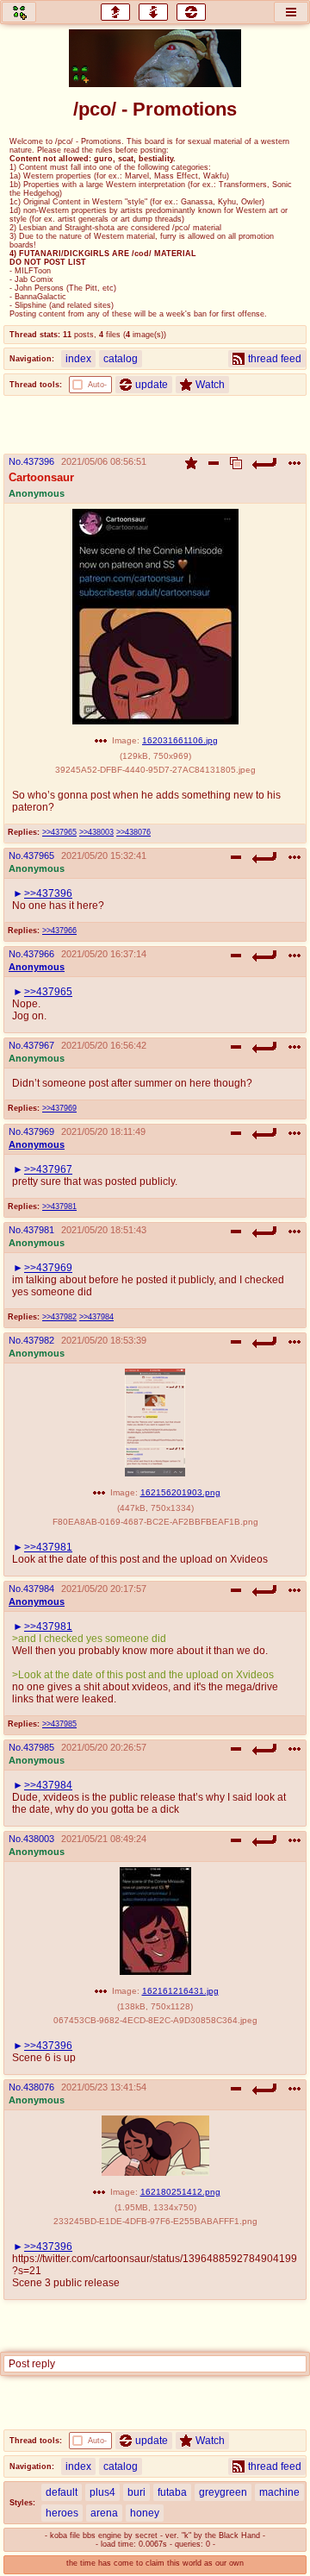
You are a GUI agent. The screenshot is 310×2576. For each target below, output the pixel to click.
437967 (39, 1045)
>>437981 (59, 1207)
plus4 (102, 2492)
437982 (39, 1340)
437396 (39, 461)
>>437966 (59, 931)
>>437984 (96, 1317)
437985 (39, 1747)
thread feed (275, 359)
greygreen (223, 2492)
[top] (115, 12)
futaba (172, 2492)
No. (16, 461)
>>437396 (48, 893)
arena (104, 2513)
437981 (39, 1230)
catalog (121, 359)
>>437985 (59, 1724)
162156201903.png (180, 1492)
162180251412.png (180, 2192)
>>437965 (59, 832)
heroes (62, 2513)
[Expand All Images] (236, 463)
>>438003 (96, 832)
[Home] (19, 12)
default (62, 2492)
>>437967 (48, 1169)
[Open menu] (291, 12)
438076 (39, 2087)
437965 (39, 856)
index (78, 359)
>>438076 (133, 832)
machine (279, 2492)
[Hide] (214, 463)
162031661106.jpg (180, 740)
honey (145, 2513)
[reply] (265, 463)
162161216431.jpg (180, 1991)
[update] (191, 12)
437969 (39, 1131)
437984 (39, 1589)
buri (136, 2492)
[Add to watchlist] (191, 463)
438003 (39, 1839)
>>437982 (59, 1317)
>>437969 (59, 1108)
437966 (39, 954)
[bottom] (153, 12)
